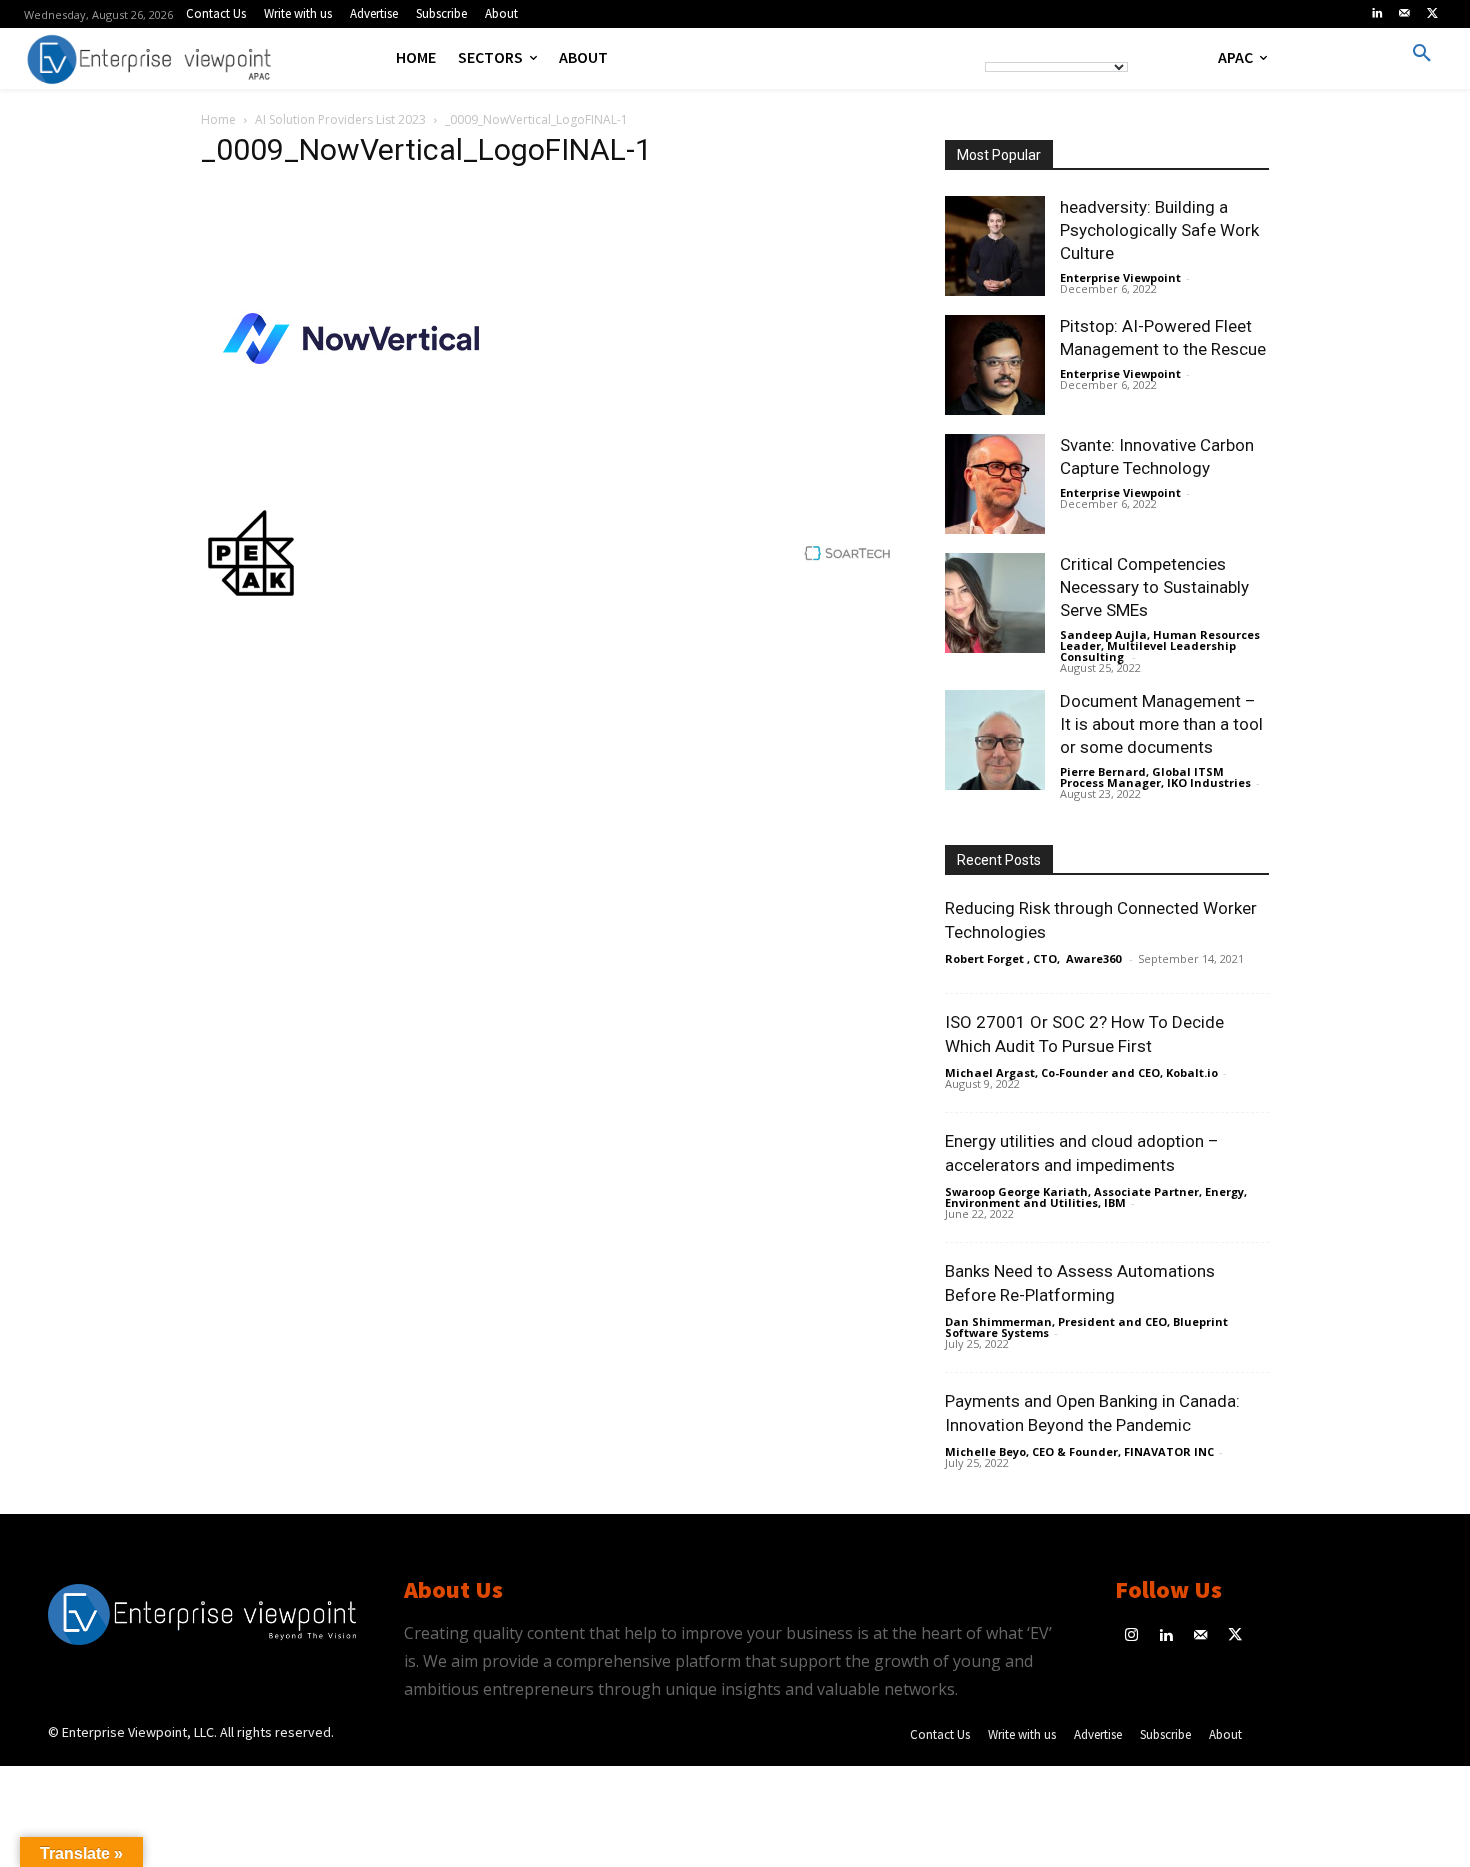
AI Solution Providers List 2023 (340, 119)
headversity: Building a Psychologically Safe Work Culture (1159, 230)
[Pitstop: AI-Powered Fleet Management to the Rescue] (995, 365)
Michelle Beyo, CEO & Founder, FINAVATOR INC (1079, 1451)
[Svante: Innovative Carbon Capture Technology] (995, 484)
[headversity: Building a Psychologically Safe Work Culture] (995, 246)
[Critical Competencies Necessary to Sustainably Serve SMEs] (995, 603)
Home (218, 119)
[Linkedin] (1377, 14)
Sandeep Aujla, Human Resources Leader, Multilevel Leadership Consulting (1160, 645)
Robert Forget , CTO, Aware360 (1034, 958)
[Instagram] (1132, 1636)
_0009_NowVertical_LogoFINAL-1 (426, 149)
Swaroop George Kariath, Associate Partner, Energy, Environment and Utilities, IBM (1096, 1197)
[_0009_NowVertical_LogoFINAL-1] (351, 482)
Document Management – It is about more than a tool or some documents (1161, 724)
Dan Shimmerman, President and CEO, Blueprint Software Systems (1086, 1327)
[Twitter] (1432, 14)
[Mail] (1405, 14)
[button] (1422, 54)
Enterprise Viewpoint (1120, 277)
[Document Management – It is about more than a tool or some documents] (995, 740)
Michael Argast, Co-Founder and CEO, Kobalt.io (1081, 1072)
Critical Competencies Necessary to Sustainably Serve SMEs (1154, 587)
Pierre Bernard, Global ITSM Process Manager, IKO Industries (1155, 777)
